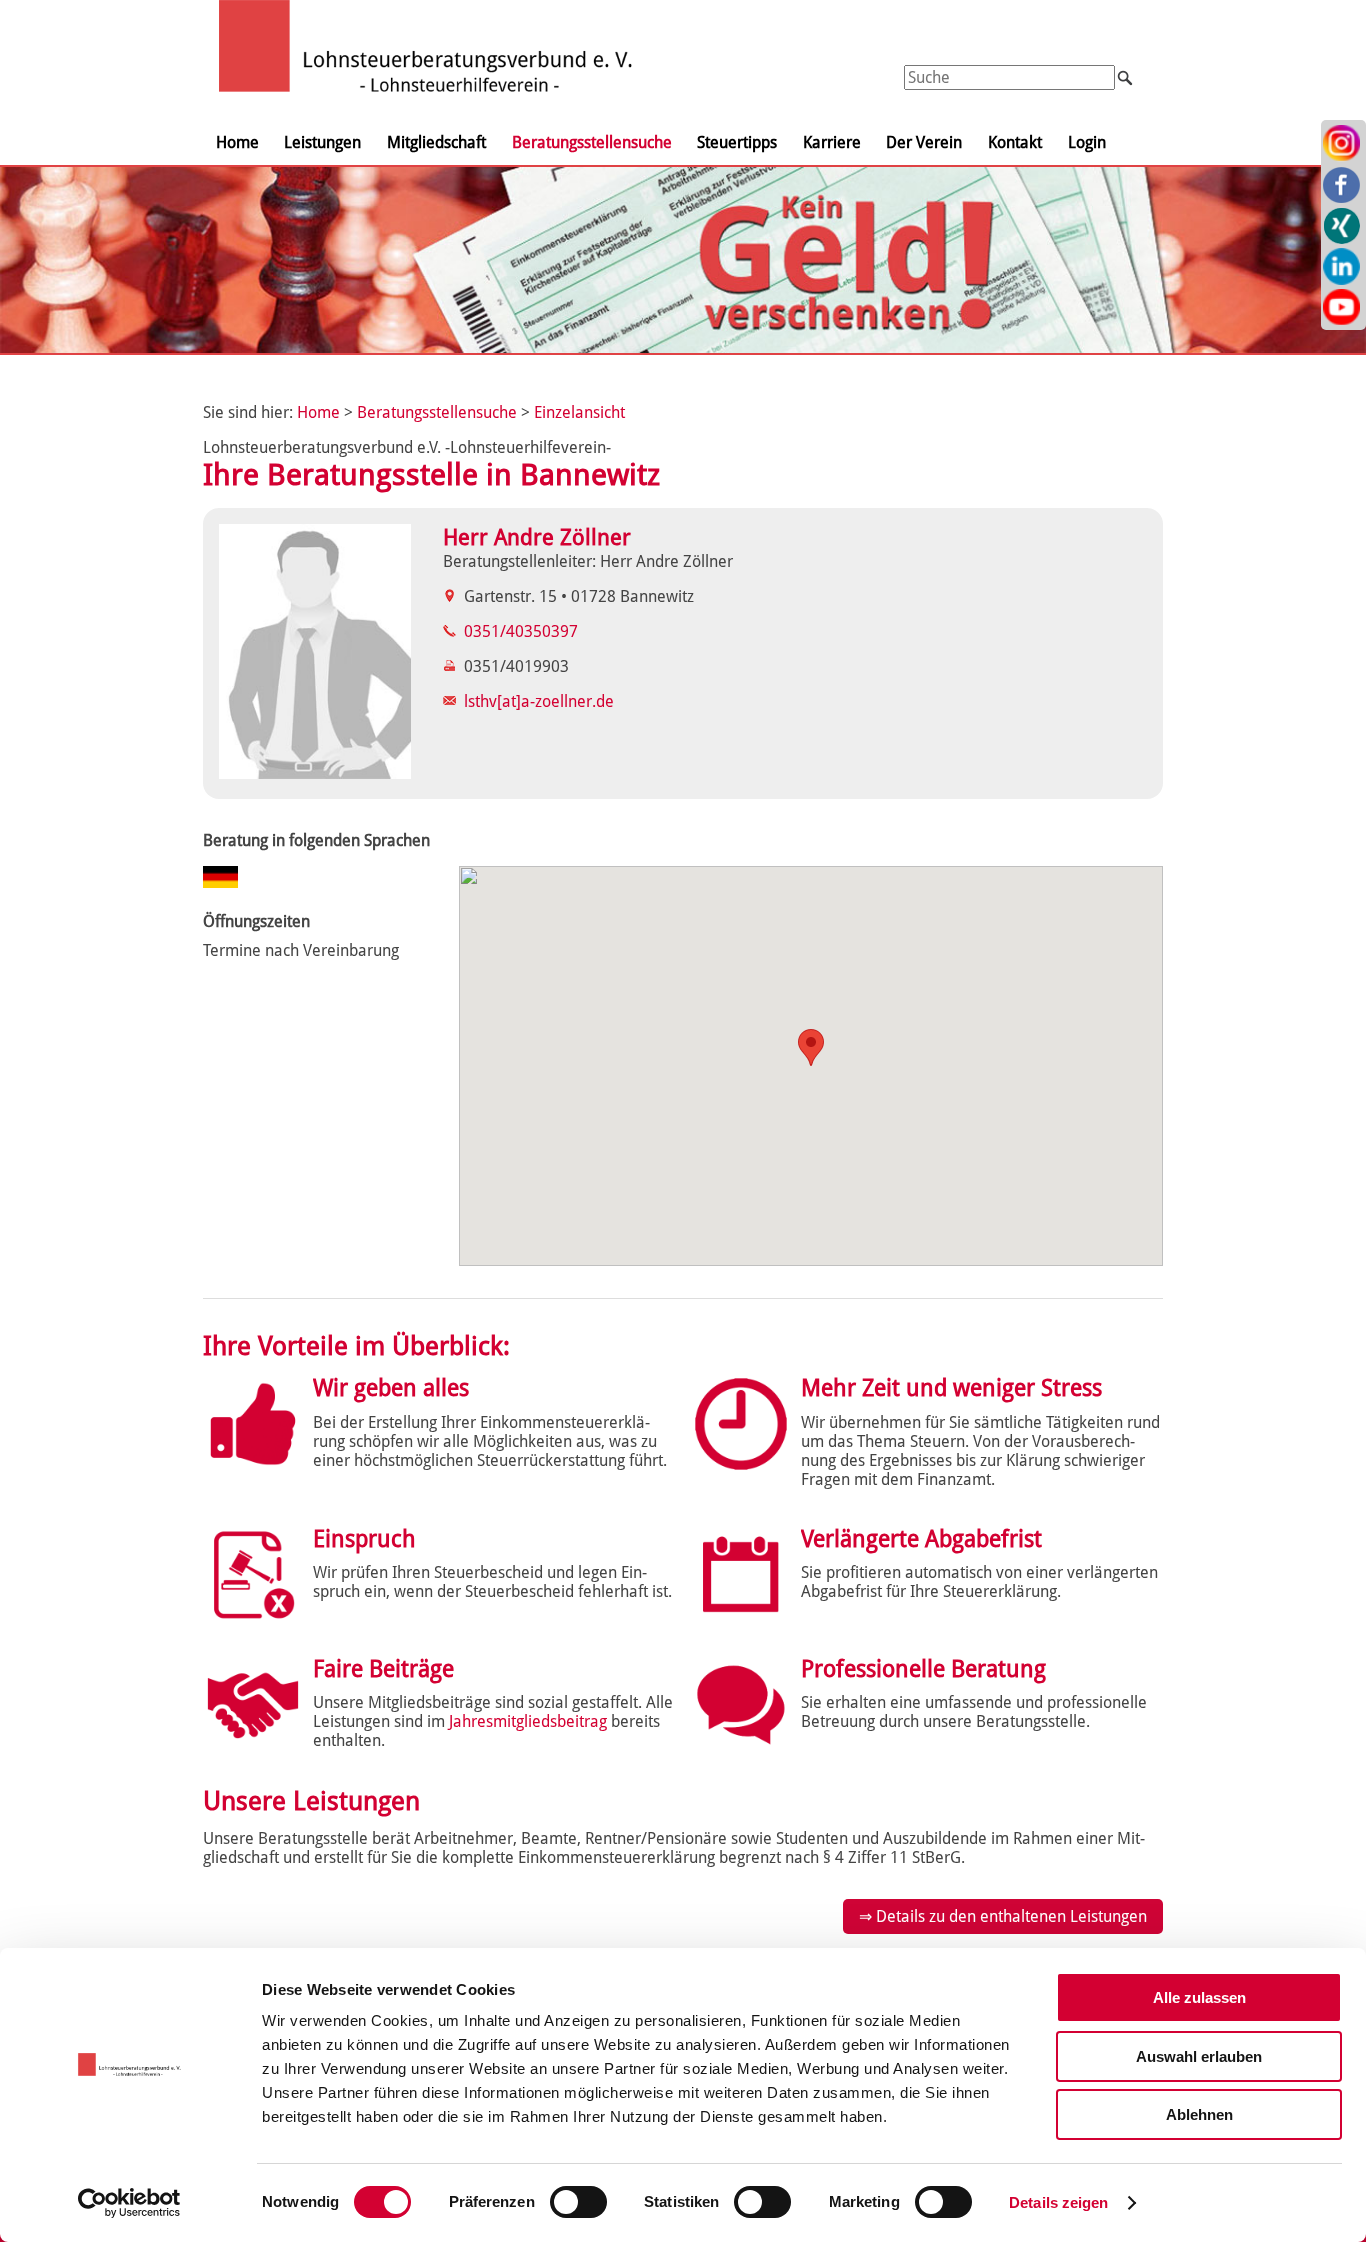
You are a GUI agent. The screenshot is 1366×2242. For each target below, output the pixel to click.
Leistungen (322, 142)
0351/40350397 (521, 631)
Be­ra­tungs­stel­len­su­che (437, 412)
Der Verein (924, 142)
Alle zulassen (1199, 1997)
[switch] (578, 2202)
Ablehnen (1199, 2114)
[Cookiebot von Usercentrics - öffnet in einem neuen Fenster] (129, 2203)
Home (237, 142)
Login (1087, 142)
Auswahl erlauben (1199, 2056)
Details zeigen (1058, 2202)
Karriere (832, 142)
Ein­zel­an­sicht (579, 412)
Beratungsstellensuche (592, 142)
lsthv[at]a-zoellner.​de (539, 701)
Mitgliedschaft (436, 142)
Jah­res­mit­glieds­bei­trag (528, 1721)
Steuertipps (737, 142)
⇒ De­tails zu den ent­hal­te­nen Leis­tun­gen (1003, 1916)
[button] (811, 1047)
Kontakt (1015, 142)
